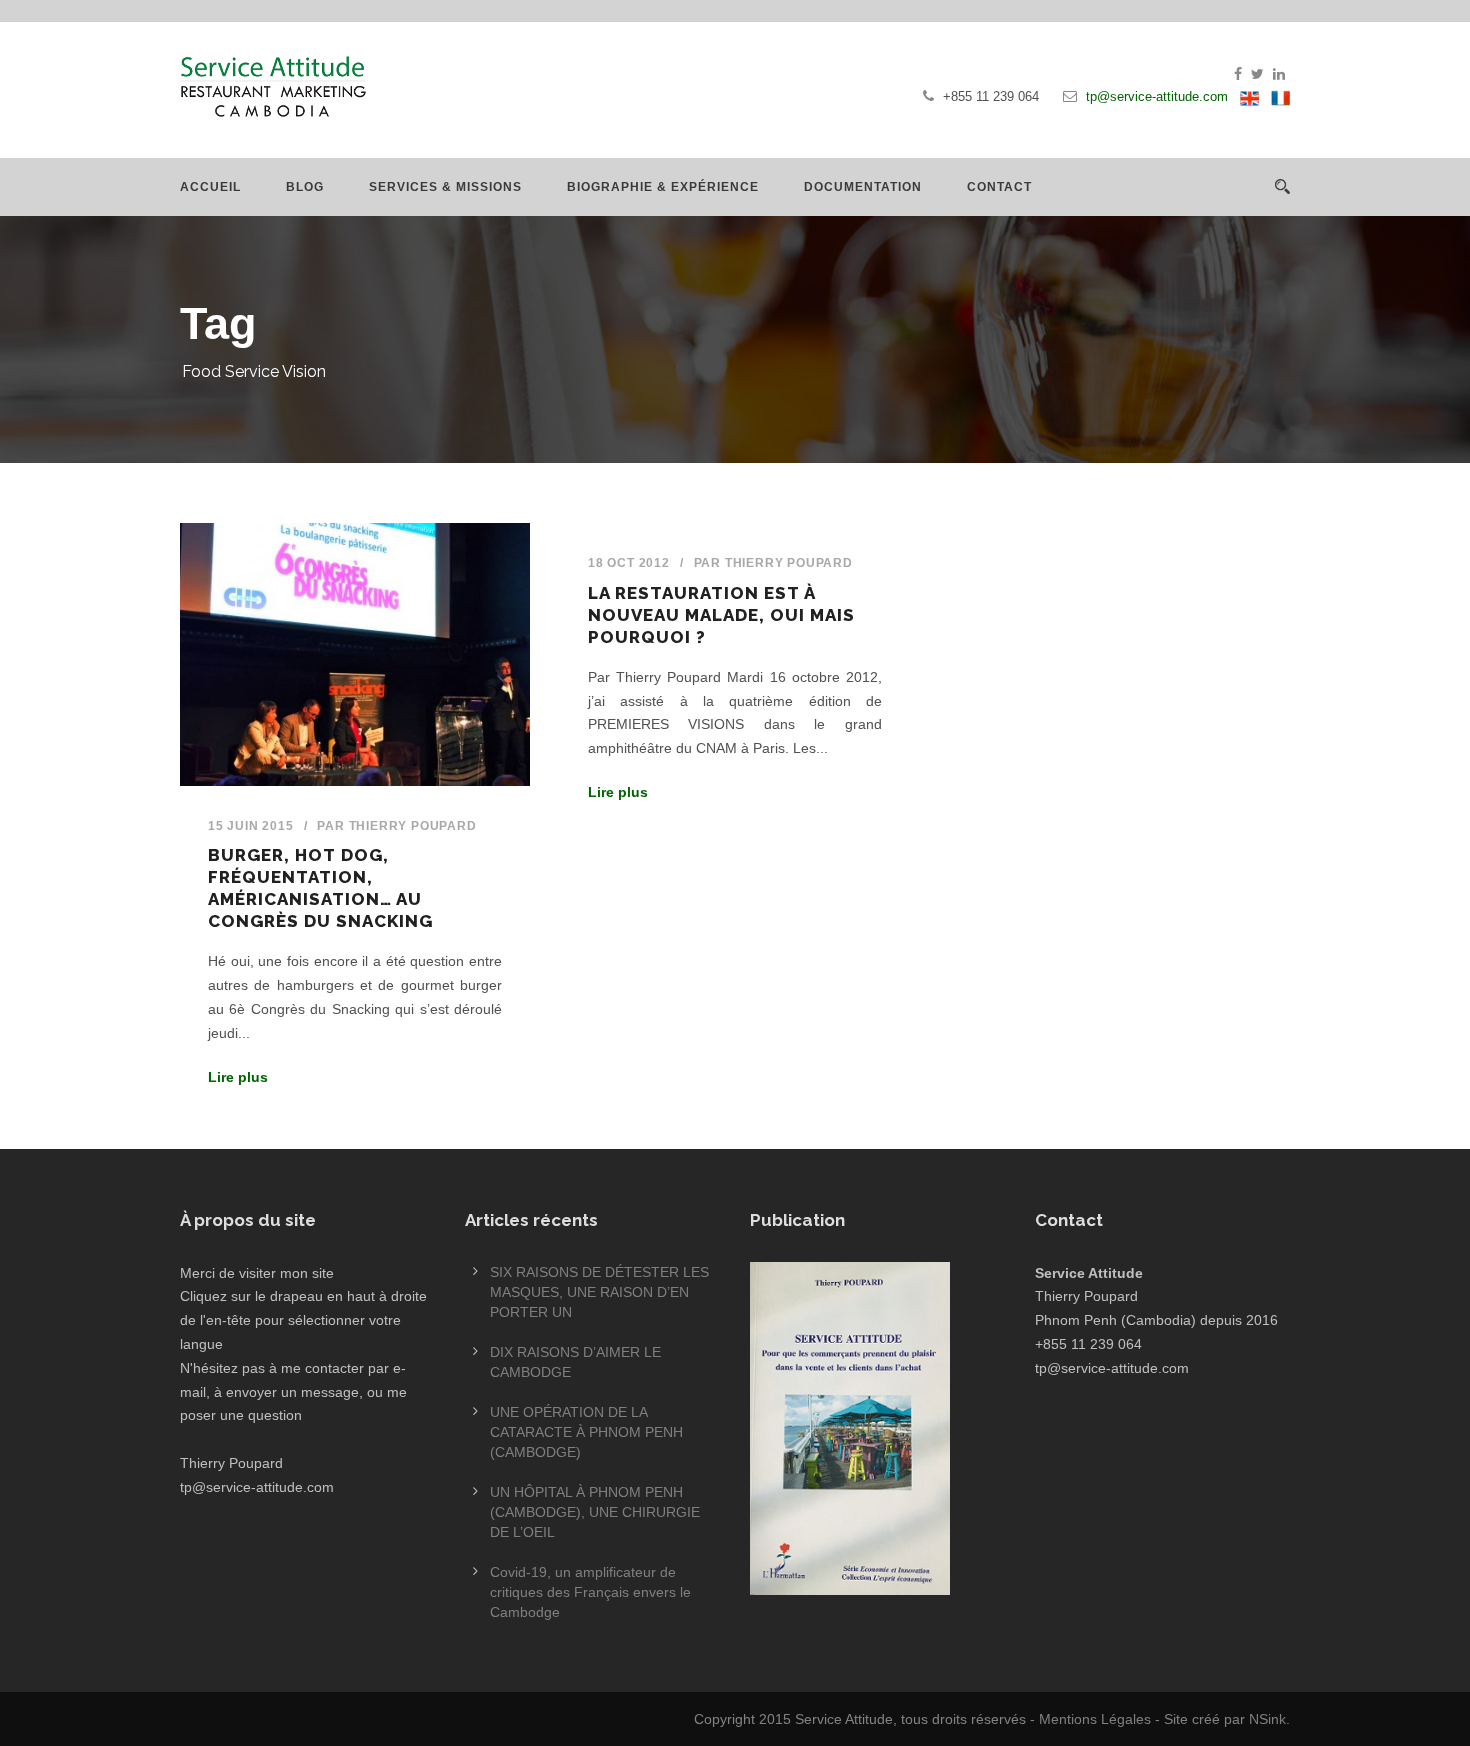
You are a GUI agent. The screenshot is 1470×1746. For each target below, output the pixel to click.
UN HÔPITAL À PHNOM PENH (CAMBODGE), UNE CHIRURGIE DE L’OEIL (595, 1512)
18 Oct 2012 (629, 563)
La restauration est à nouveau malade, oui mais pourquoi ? (721, 615)
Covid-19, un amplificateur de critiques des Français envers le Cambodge (590, 1592)
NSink (1267, 1719)
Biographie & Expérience (663, 187)
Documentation (863, 187)
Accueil (210, 187)
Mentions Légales (1095, 1719)
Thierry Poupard (413, 826)
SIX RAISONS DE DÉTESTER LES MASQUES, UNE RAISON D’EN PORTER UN (599, 1292)
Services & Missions (445, 187)
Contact (999, 187)
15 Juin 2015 (251, 826)
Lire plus (238, 1077)
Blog (305, 187)
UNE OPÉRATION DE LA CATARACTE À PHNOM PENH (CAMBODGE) (586, 1432)
